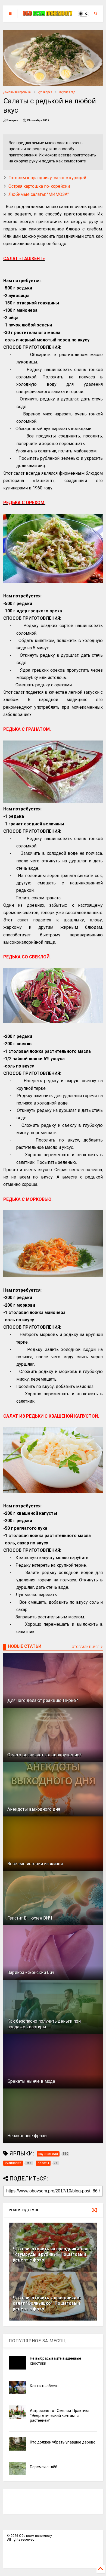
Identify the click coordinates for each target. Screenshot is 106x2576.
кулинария (45, 92)
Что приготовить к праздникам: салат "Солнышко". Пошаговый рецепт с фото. (47, 2304)
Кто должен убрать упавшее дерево (63, 2442)
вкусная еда (67, 92)
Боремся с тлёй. (44, 2467)
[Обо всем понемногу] (48, 14)
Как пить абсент (44, 2386)
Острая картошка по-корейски (39, 186)
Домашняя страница (17, 92)
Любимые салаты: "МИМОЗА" (39, 194)
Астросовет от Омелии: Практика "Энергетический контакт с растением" (60, 2415)
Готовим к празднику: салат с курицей (47, 178)
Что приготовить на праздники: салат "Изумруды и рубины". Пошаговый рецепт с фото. (53, 2255)
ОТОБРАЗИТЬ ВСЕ (86, 1647)
